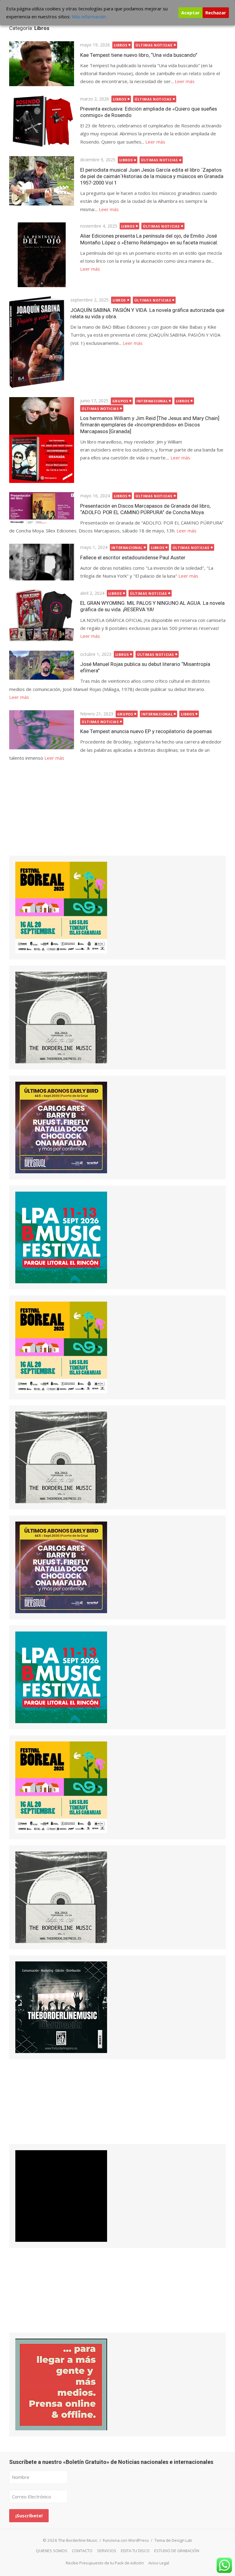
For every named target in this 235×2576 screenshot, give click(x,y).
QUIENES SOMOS (52, 2551)
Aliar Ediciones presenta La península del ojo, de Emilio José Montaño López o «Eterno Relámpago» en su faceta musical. (149, 239)
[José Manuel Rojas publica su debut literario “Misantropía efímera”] (42, 665)
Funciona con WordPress (126, 2540)
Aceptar (190, 13)
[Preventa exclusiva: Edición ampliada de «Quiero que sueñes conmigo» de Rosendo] (42, 121)
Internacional (152, 401)
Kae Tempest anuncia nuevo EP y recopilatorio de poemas (146, 731)
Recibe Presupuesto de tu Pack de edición (105, 2563)
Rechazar (216, 13)
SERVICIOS (107, 2551)
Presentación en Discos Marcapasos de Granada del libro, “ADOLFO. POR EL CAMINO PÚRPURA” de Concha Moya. (145, 509)
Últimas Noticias (154, 45)
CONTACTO (82, 2551)
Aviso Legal (159, 2563)
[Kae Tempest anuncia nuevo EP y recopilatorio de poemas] (42, 730)
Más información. (89, 16)
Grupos (120, 401)
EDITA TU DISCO (135, 2551)
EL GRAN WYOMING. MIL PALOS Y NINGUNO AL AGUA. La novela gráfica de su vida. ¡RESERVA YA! (152, 606)
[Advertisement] (55, 815)
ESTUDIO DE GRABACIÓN (177, 2551)
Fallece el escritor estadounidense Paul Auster (133, 557)
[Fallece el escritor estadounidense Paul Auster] (42, 562)
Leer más (185, 81)
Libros (121, 45)
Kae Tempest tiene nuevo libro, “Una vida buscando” (139, 55)
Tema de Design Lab (173, 2540)
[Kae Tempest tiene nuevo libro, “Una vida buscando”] (42, 64)
